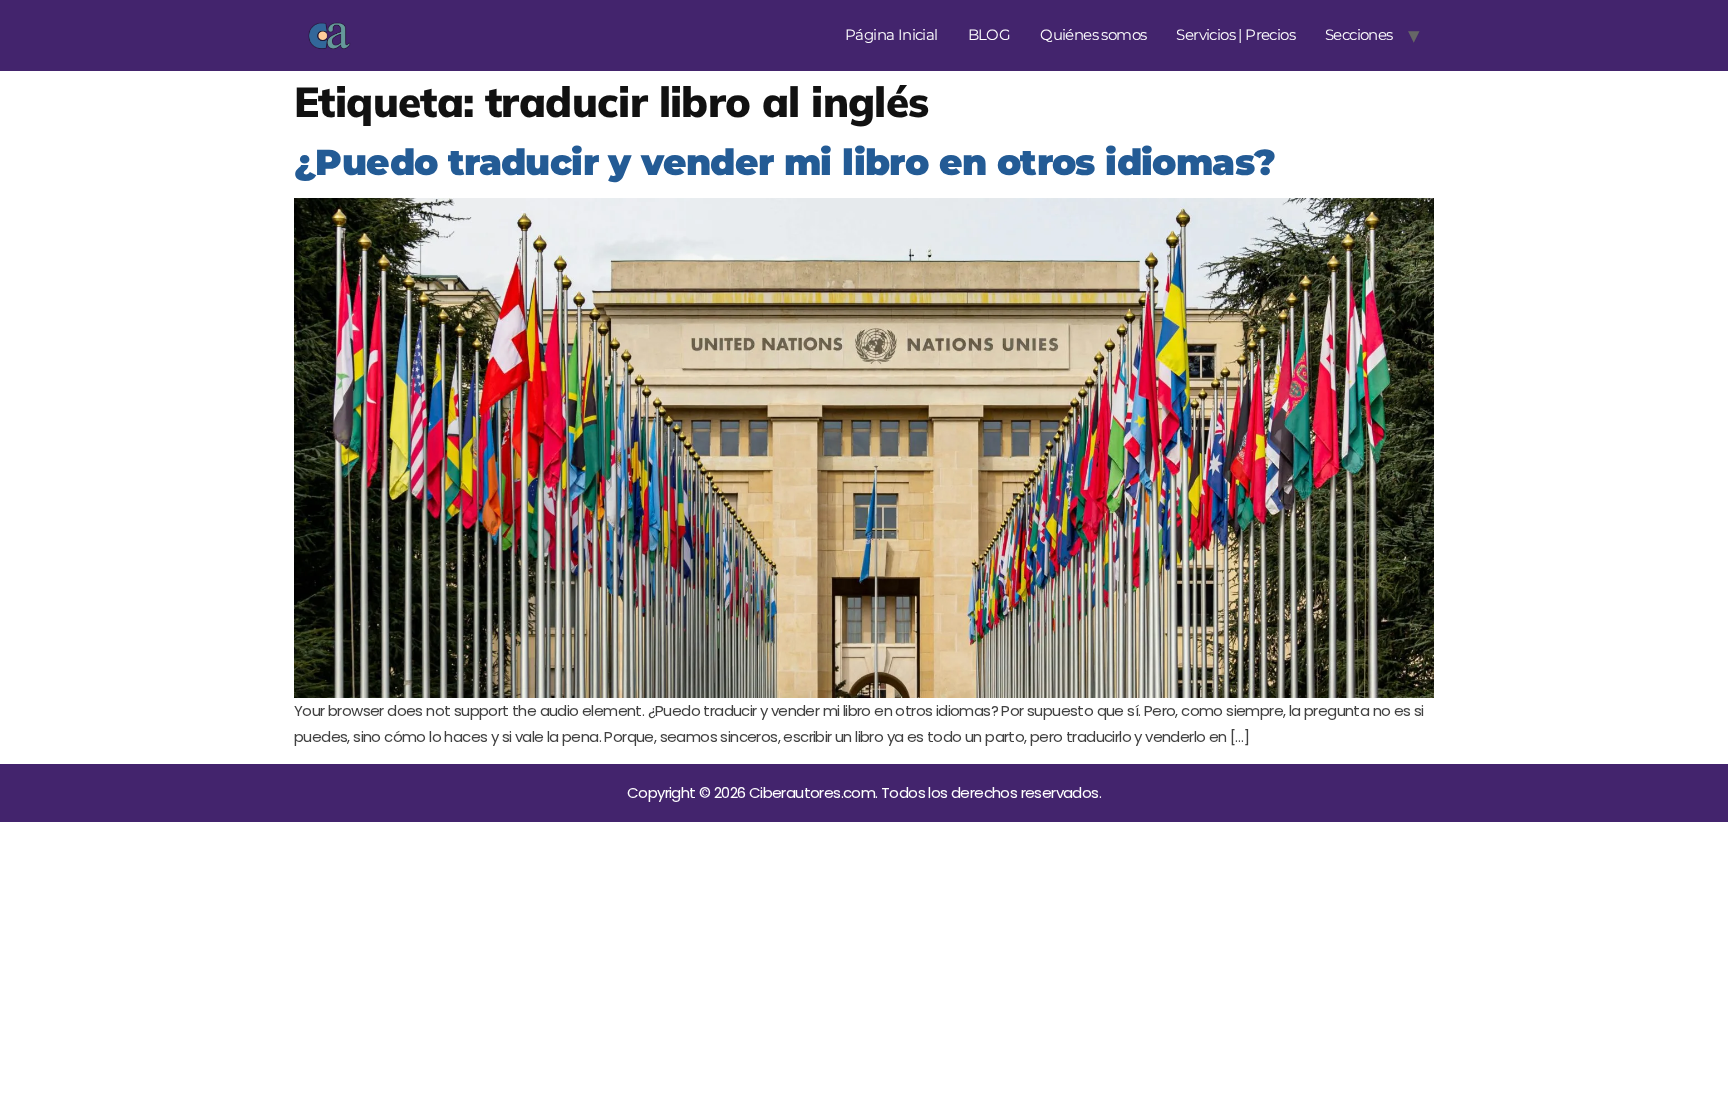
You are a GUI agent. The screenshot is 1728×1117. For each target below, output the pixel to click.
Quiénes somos (1093, 34)
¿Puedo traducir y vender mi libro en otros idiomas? (784, 162)
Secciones (1359, 34)
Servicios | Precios (1235, 34)
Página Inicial (891, 34)
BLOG (989, 34)
